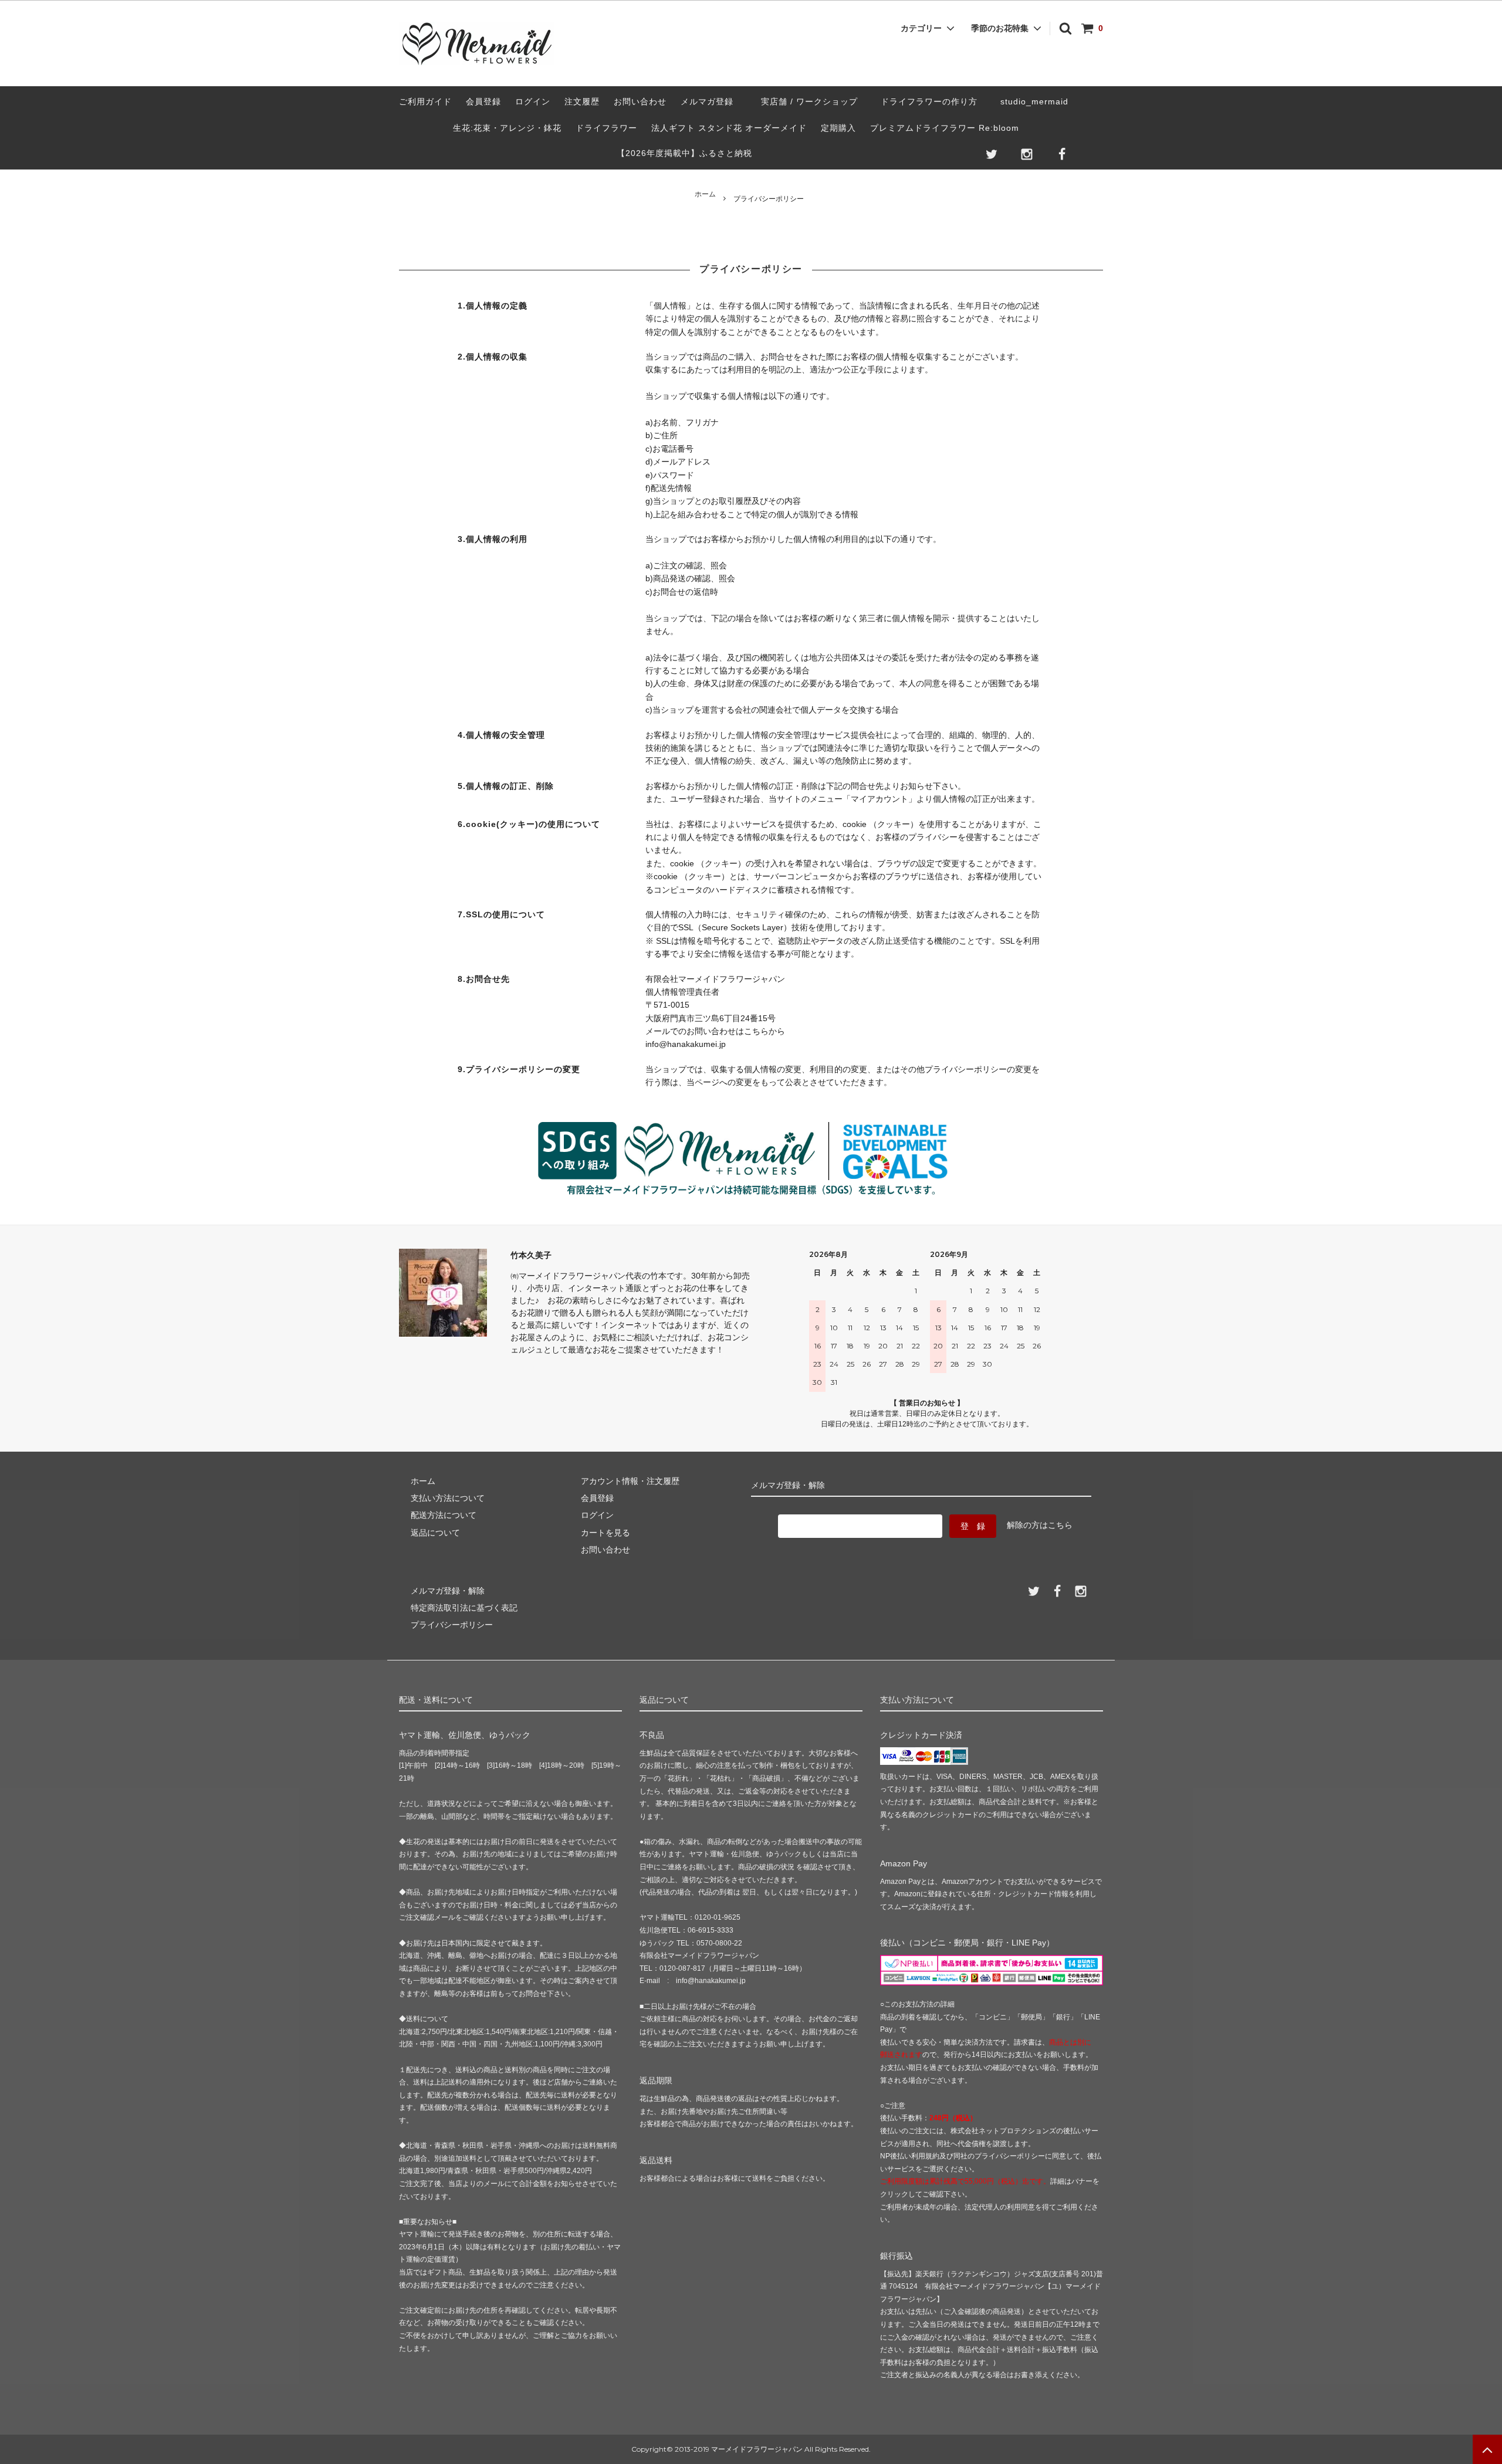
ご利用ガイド (425, 101)
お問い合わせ (640, 101)
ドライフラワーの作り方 (933, 101)
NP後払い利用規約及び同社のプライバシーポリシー (963, 2156)
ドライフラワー (606, 128)
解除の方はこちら (1040, 1525)
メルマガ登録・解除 (448, 1591)
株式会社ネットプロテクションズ (1003, 2131)
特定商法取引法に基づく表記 (464, 1608)
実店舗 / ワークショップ (809, 101)
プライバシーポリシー (452, 1625)
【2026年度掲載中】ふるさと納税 (684, 153)
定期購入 (838, 128)
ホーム (705, 194)
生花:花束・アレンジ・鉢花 (507, 128)
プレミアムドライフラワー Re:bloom (945, 128)
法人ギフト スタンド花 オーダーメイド (729, 128)
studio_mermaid (1039, 101)
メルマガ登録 (707, 101)
